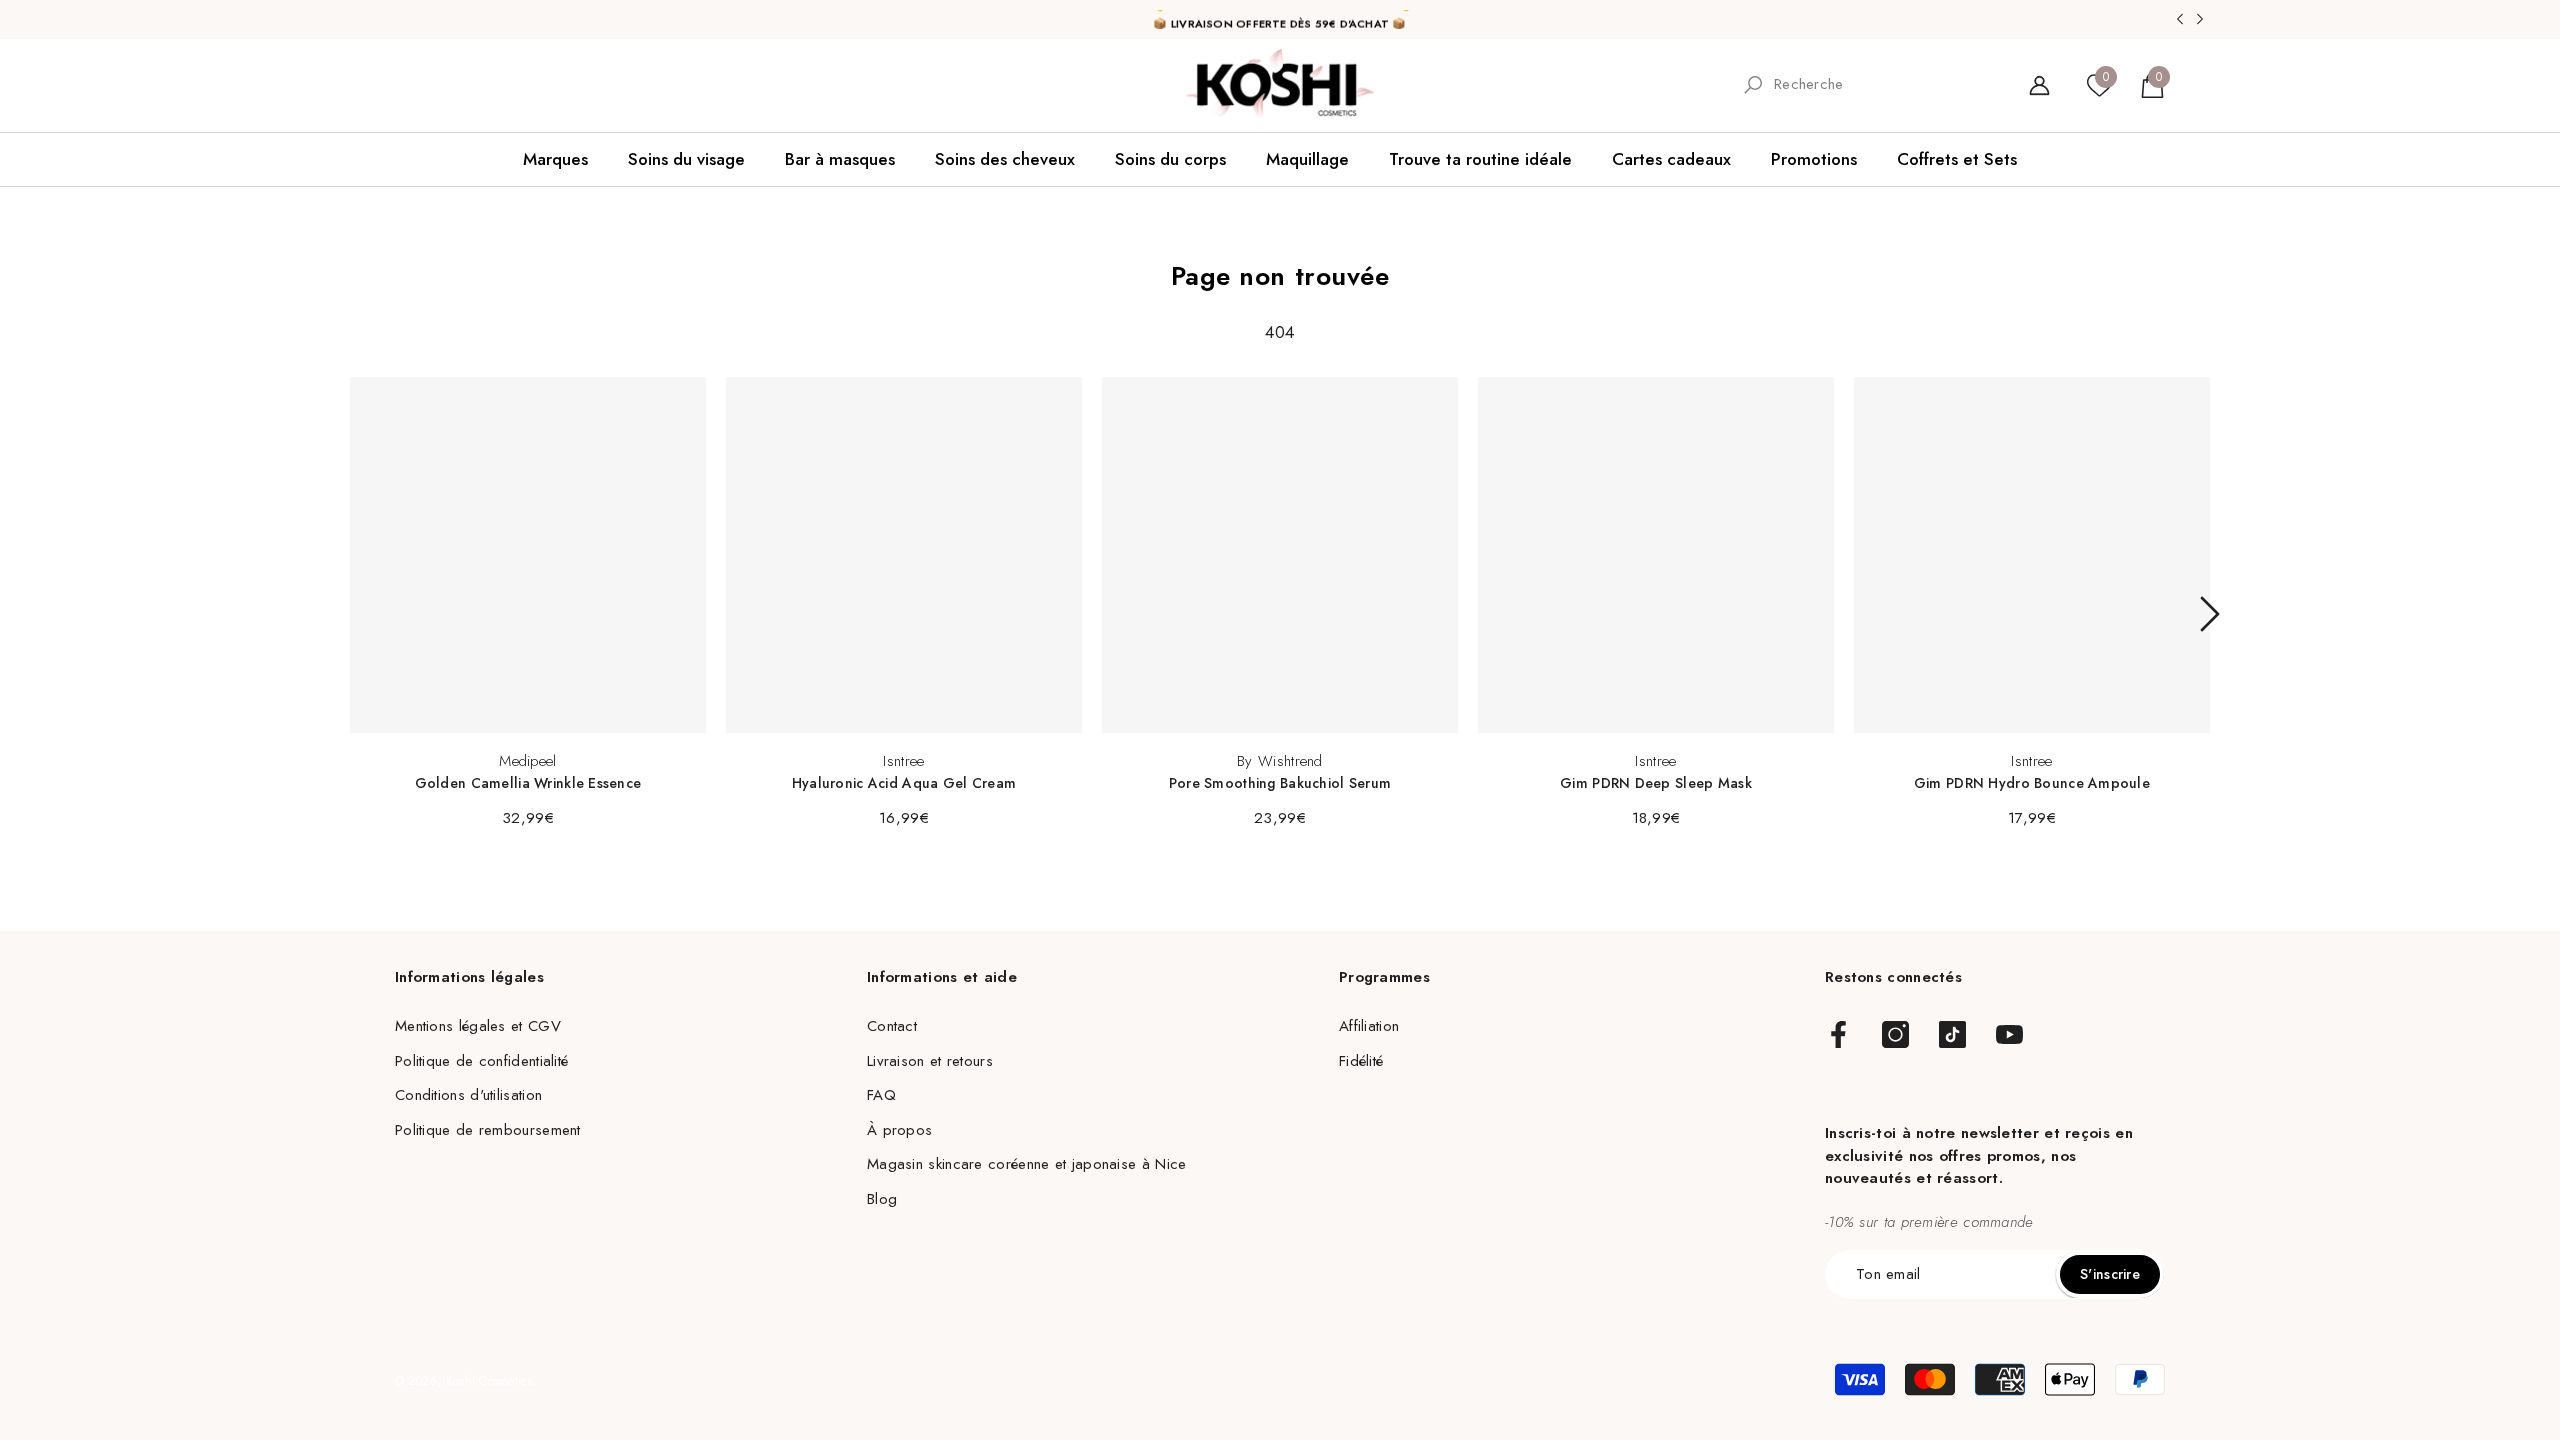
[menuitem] (421, 85)
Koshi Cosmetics (489, 1381)
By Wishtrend (1280, 761)
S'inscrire (2110, 1274)
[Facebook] (1838, 1036)
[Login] (2039, 85)
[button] (2152, 85)
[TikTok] (1952, 1036)
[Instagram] (1895, 1036)
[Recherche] (1867, 85)
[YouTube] (2009, 1036)
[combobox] (1883, 84)
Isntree (903, 761)
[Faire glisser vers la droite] (2210, 614)
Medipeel (527, 761)
